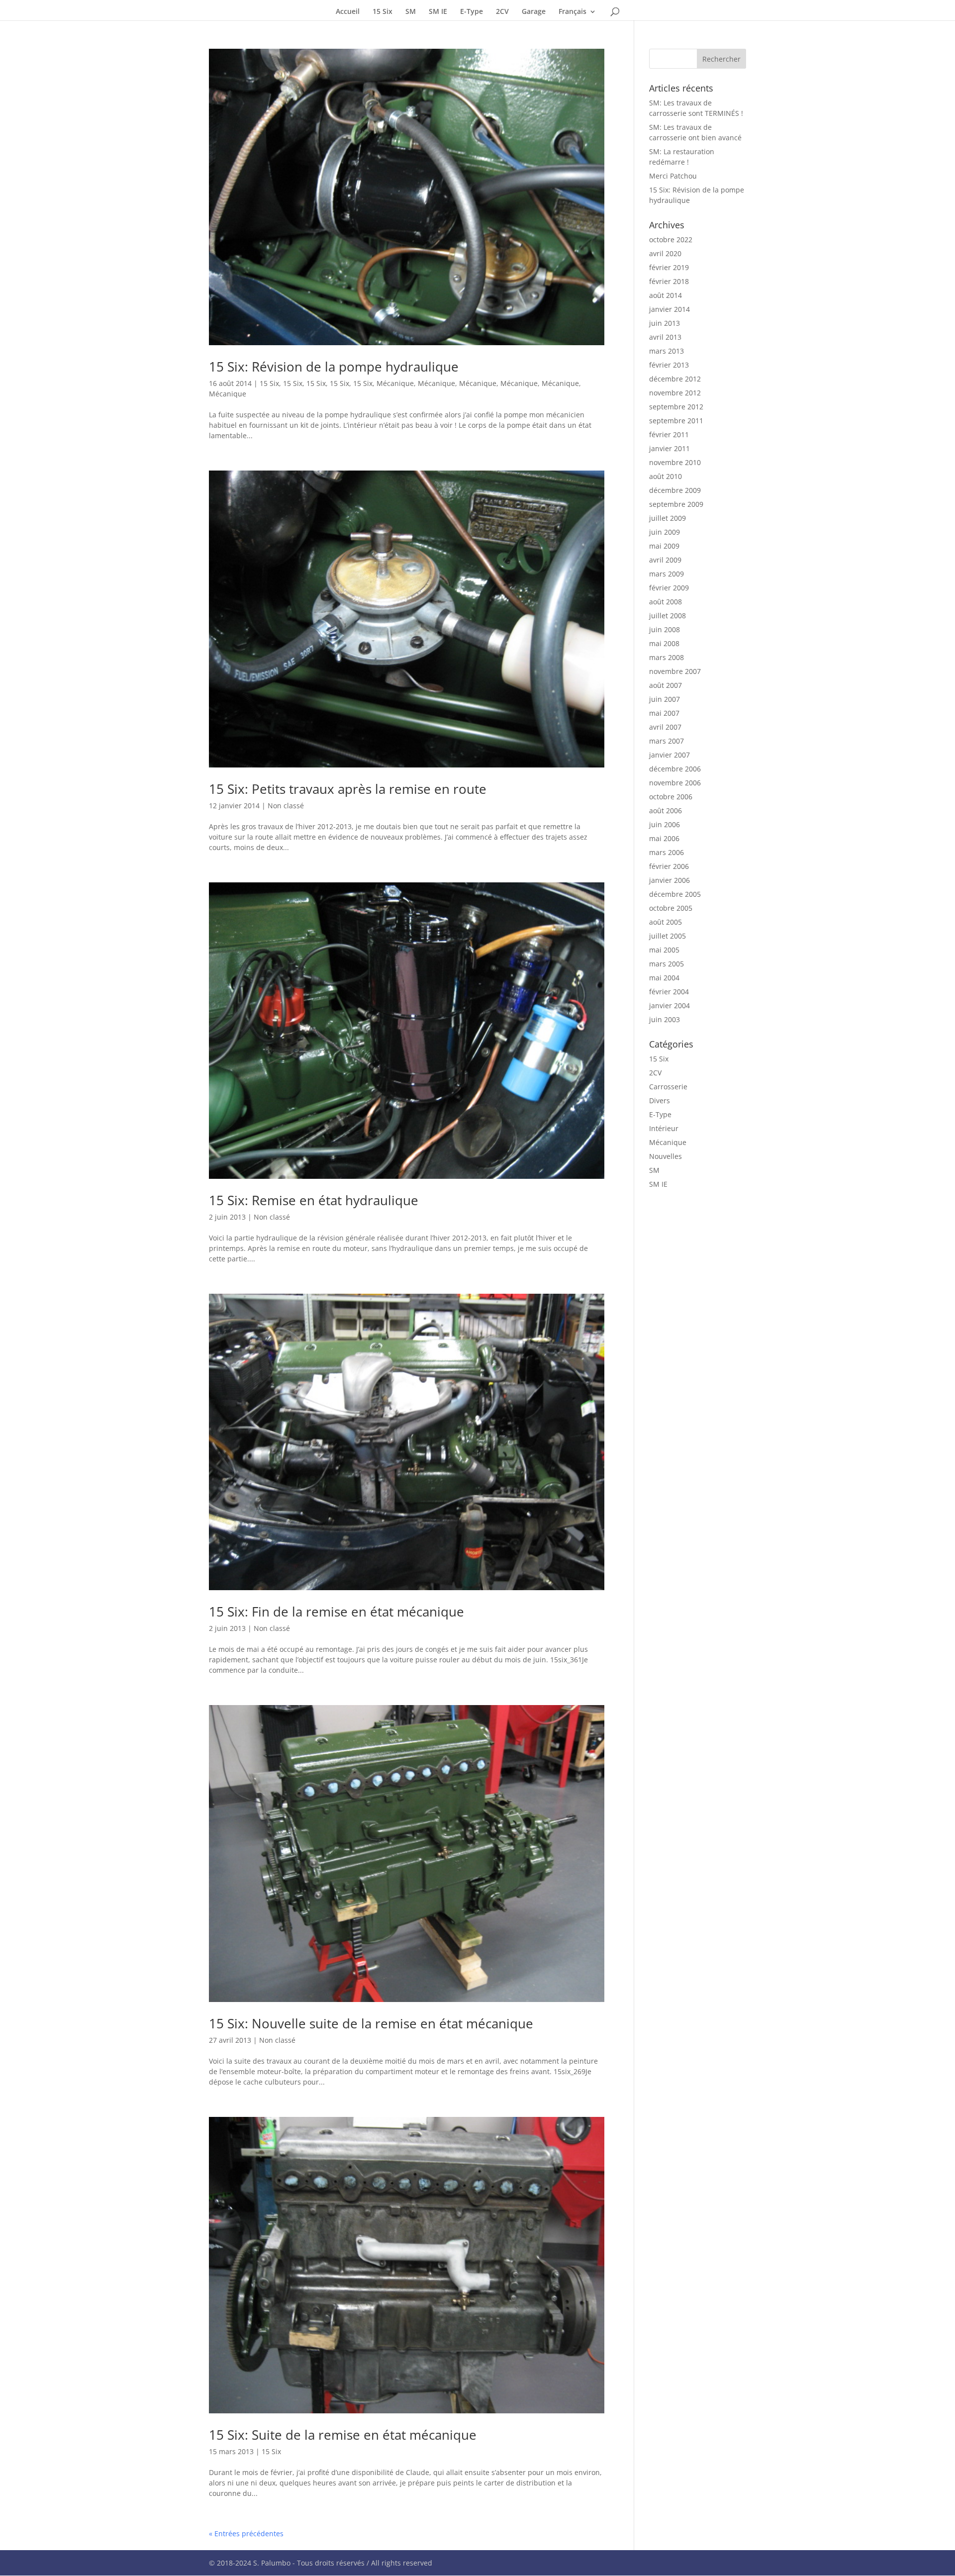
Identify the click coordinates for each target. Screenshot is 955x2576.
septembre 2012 (676, 407)
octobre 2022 (671, 239)
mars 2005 (667, 964)
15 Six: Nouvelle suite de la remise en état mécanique (371, 2023)
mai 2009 (664, 546)
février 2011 (669, 434)
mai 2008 (664, 643)
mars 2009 (667, 574)
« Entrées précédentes (246, 2533)
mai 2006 (664, 838)
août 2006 (666, 811)
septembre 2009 (676, 504)
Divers (660, 1100)
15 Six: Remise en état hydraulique (314, 1200)
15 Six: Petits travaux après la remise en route (348, 789)
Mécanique (395, 383)
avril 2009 (665, 560)
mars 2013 (667, 351)
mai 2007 (664, 713)
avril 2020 (665, 253)
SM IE (438, 12)
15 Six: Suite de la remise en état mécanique (343, 2435)
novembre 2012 (675, 393)
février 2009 (669, 588)
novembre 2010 (675, 462)
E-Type (472, 12)
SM (411, 12)
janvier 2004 (669, 1005)
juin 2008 (665, 629)
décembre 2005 (675, 894)
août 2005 (666, 922)
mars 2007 (667, 741)
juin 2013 (665, 323)
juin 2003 (665, 1019)
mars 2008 (667, 657)
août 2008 (666, 602)
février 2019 (669, 267)
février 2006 (669, 866)
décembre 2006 (675, 769)
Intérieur (664, 1128)
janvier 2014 (669, 309)
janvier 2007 (669, 755)
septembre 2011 (676, 421)
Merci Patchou (673, 176)
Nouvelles (666, 1156)
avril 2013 (665, 337)
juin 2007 (665, 699)
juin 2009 (665, 532)
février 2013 (669, 365)
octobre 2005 (671, 908)
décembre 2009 (675, 490)
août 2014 (666, 295)
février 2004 (669, 992)
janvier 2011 (669, 448)
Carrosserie (668, 1087)
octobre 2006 (671, 797)
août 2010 (666, 476)
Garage (534, 12)
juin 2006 (665, 824)
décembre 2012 (675, 379)
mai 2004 (664, 978)
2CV (502, 12)
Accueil (348, 12)
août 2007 (666, 685)
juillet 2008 (668, 616)
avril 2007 (665, 727)
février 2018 (669, 281)
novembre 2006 (675, 783)
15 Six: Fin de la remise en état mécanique (336, 1612)
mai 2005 (664, 950)
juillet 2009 (668, 518)
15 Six (382, 12)
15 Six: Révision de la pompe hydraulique (334, 367)
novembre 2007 (675, 671)
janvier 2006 (669, 880)
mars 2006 (667, 852)
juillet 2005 (668, 936)
